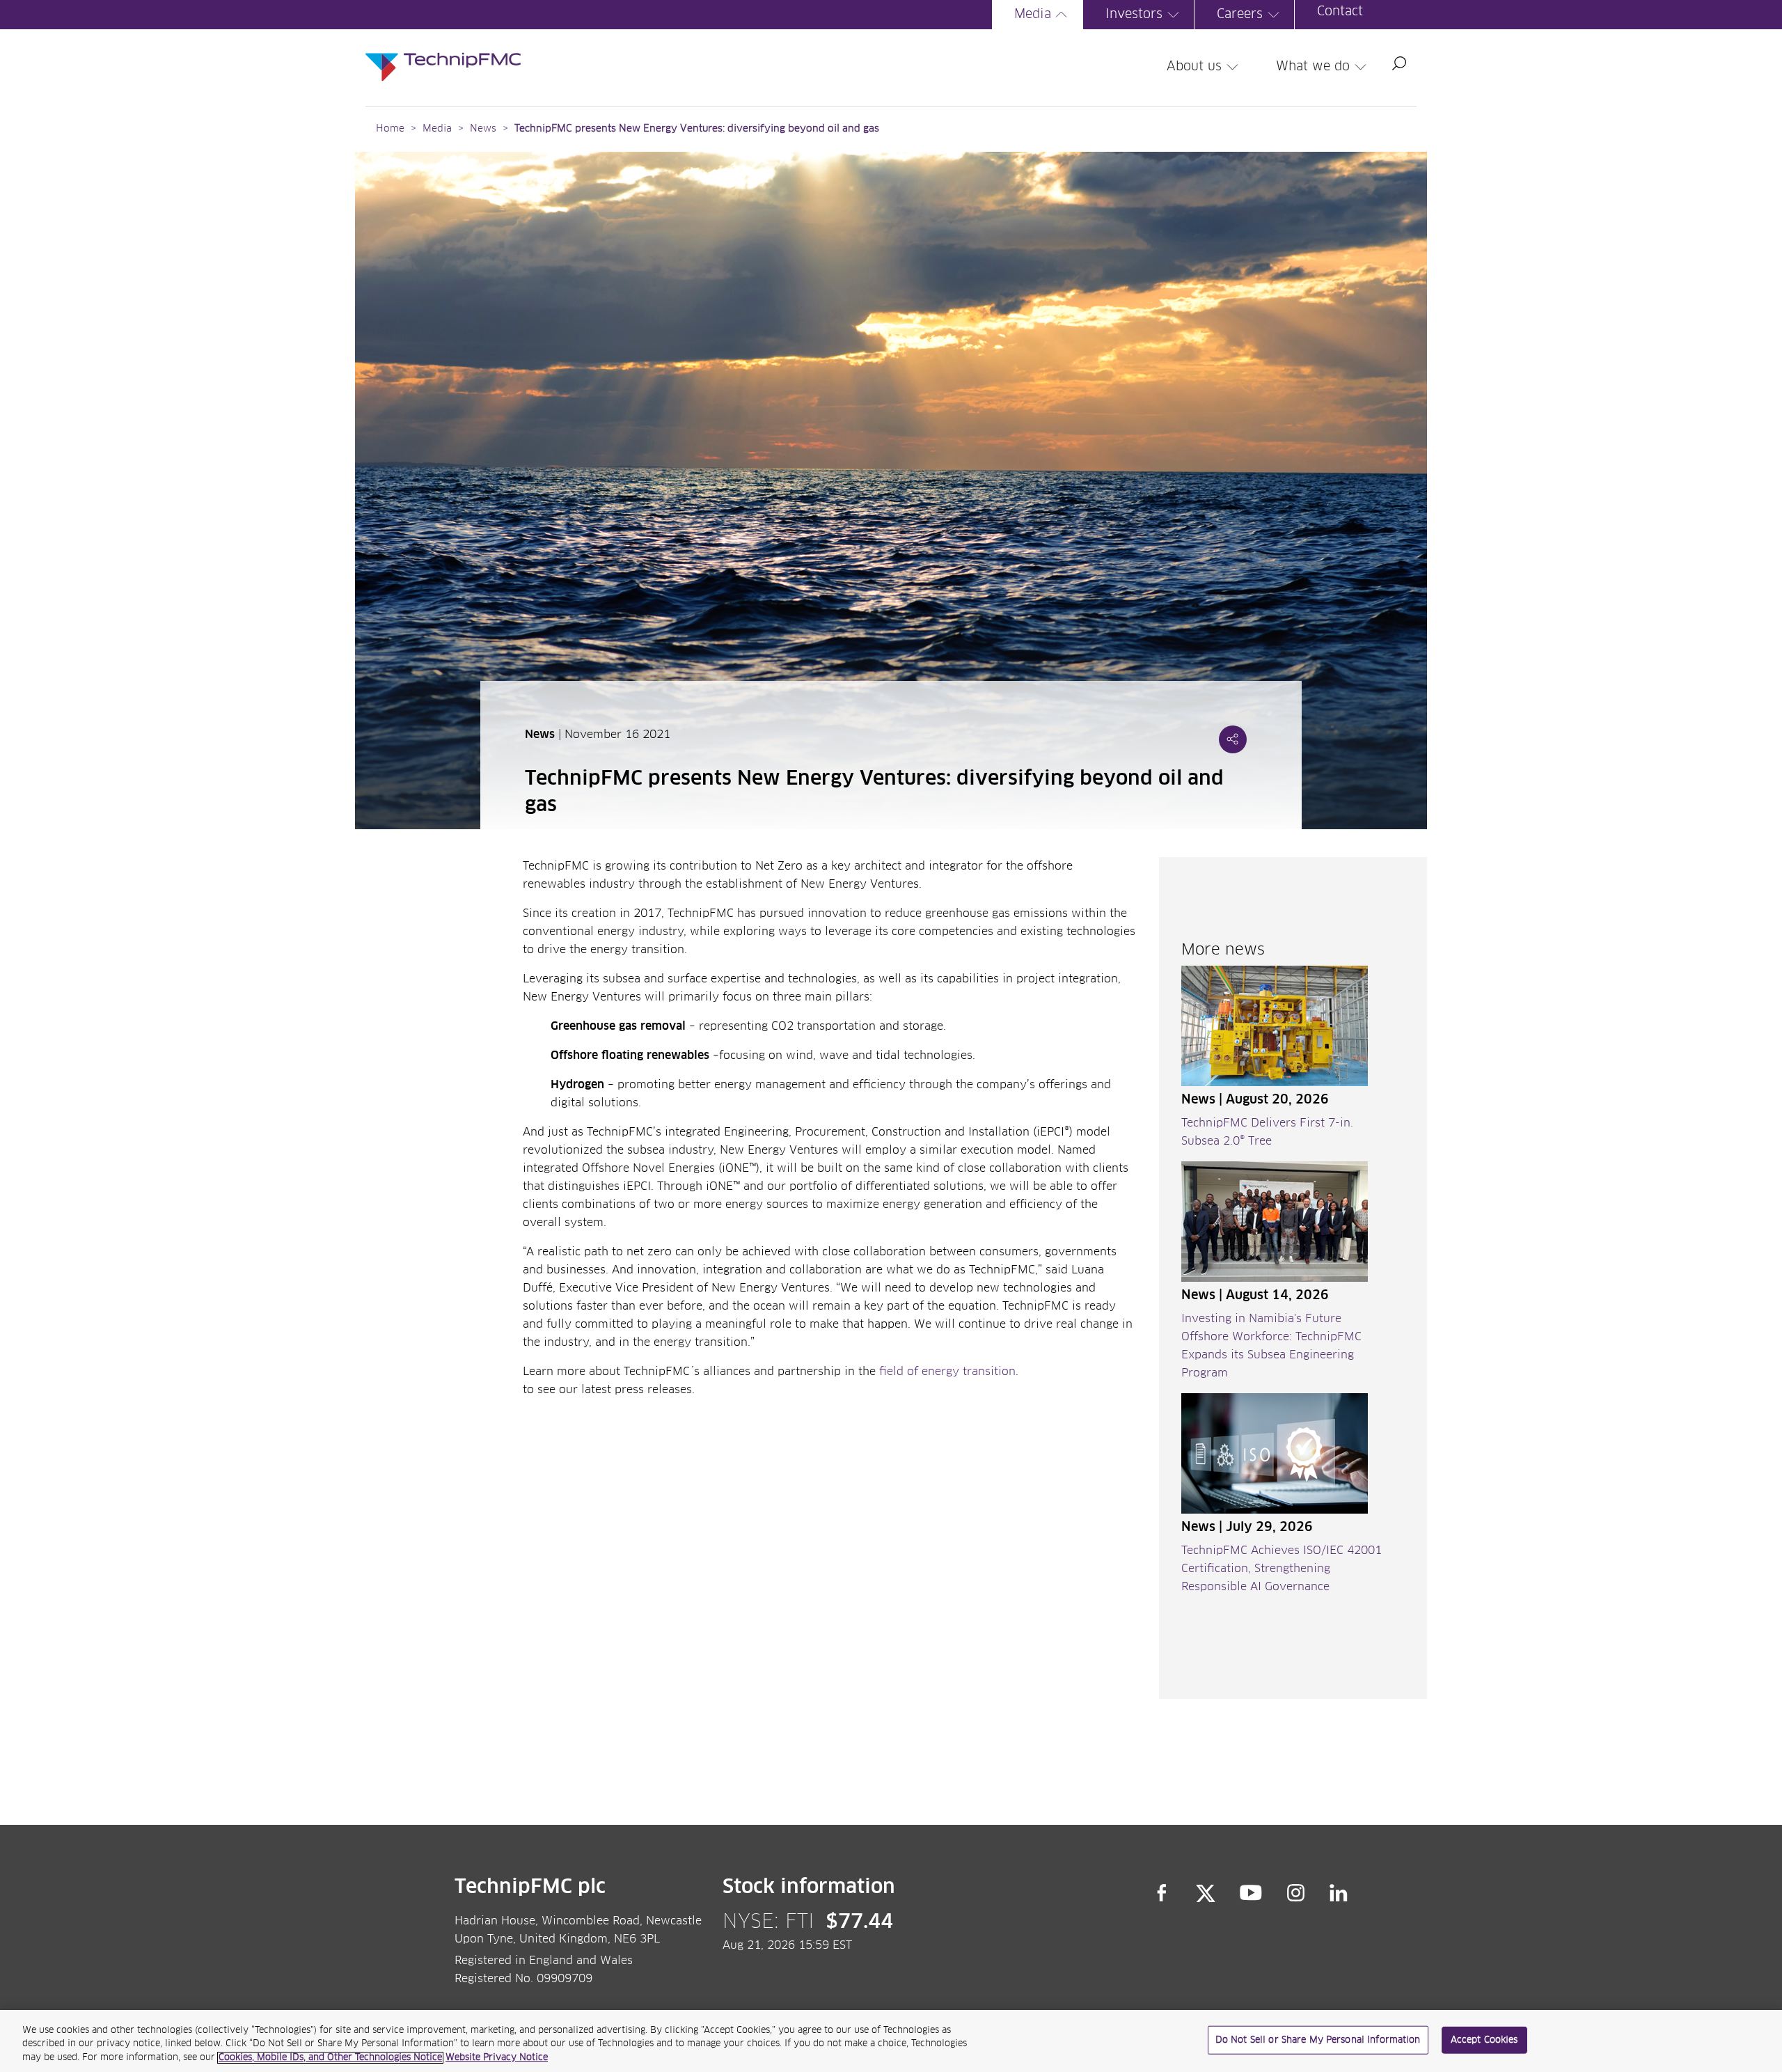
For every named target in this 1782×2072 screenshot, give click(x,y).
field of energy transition (947, 1372)
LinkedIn (1339, 1893)
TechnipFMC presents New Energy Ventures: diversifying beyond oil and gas (697, 129)
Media (1033, 15)
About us (1194, 67)
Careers (1240, 15)
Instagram (1296, 1893)
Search (1399, 63)
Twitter (1206, 1893)
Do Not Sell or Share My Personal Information (1318, 2040)
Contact (1340, 12)
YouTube (1251, 1893)
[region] (891, 2041)
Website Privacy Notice (497, 2058)
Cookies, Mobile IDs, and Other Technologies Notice (330, 2058)
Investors (1134, 15)
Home (390, 129)
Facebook (1162, 1893)
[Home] (443, 53)
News (483, 129)
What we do (1313, 67)
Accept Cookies (1484, 2040)
